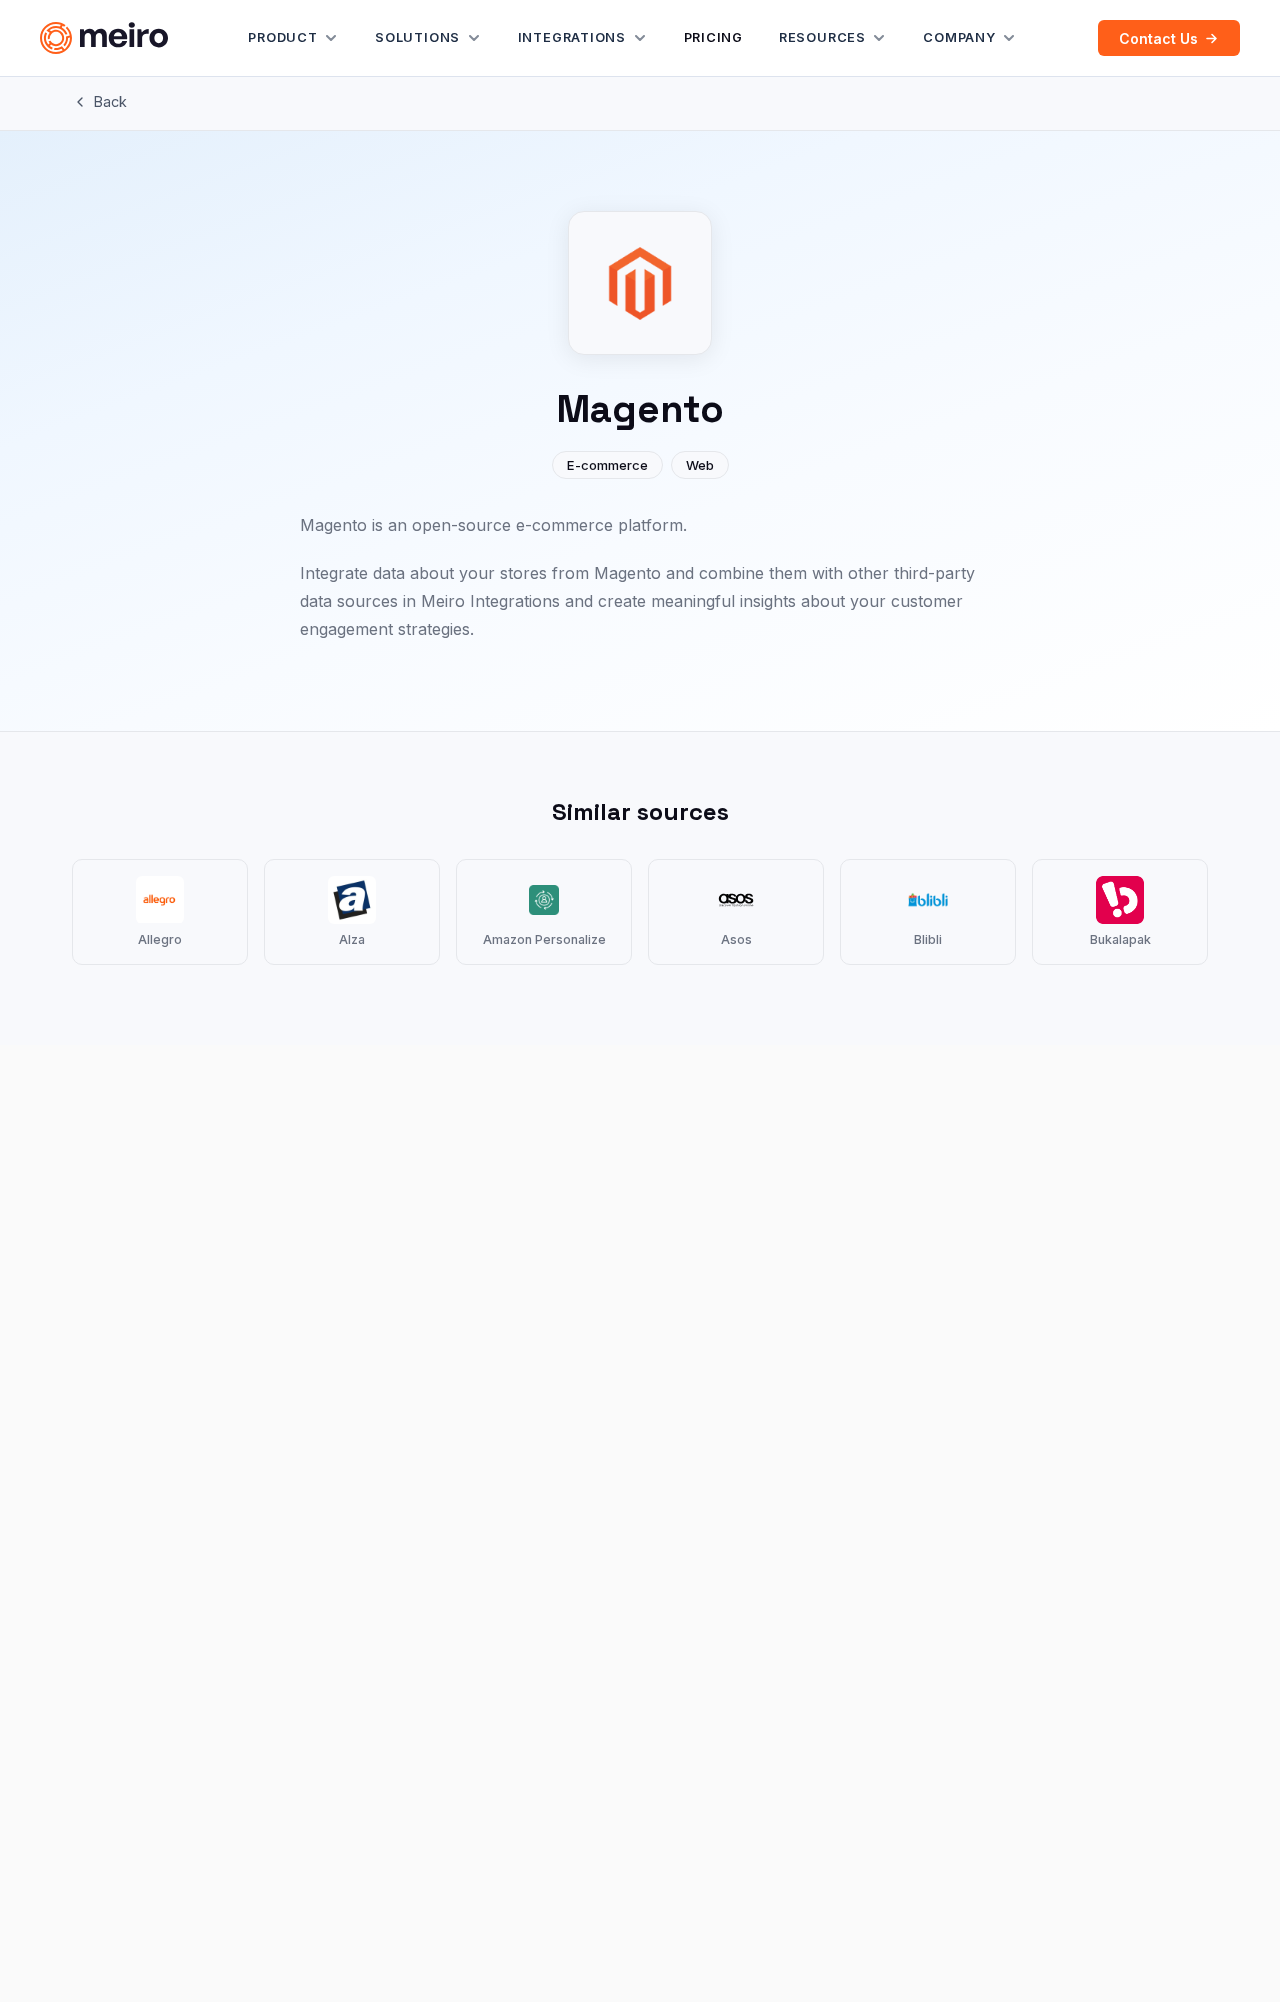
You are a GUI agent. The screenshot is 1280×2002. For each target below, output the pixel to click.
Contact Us (1158, 38)
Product (282, 37)
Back (110, 101)
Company (959, 37)
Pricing (713, 37)
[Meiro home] (104, 38)
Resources (822, 37)
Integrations (572, 37)
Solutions (417, 37)
